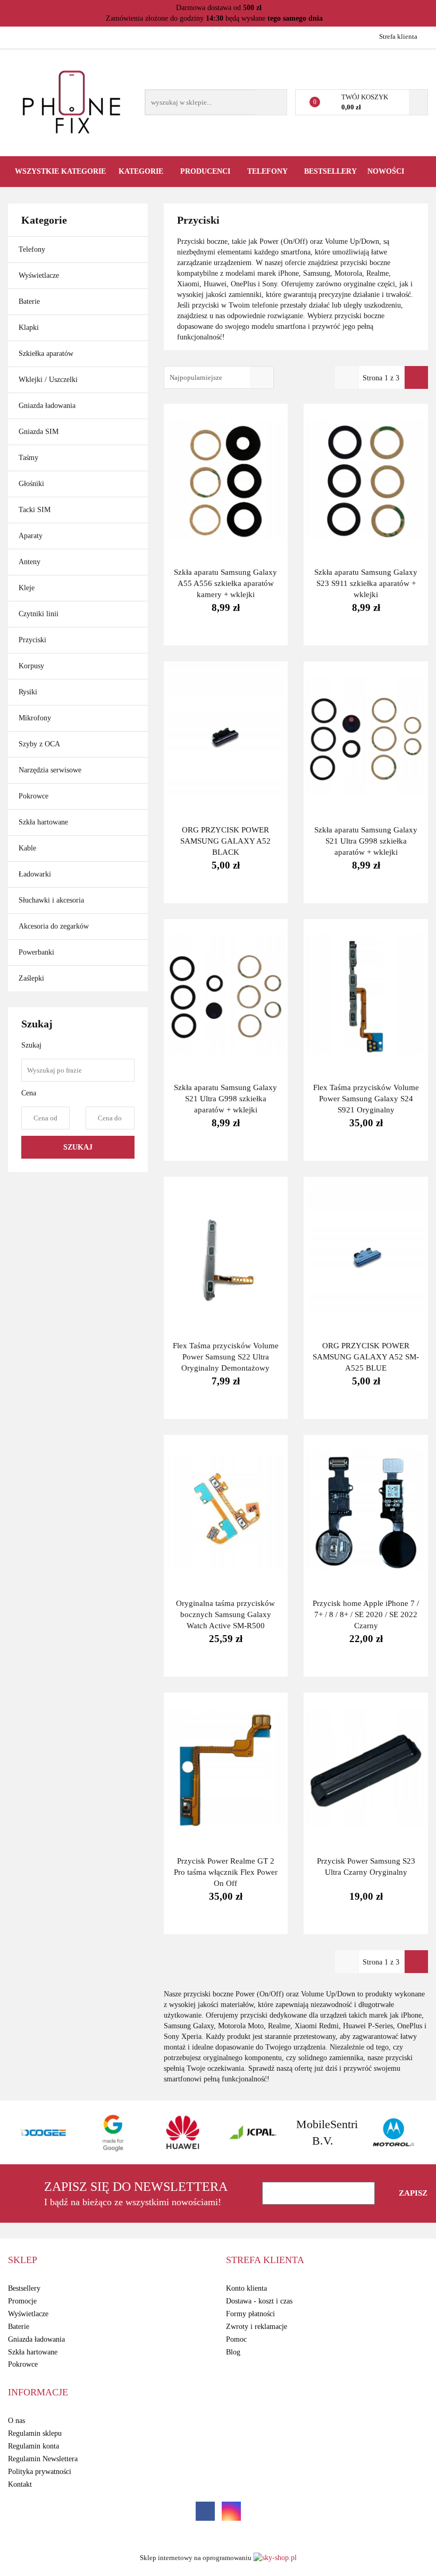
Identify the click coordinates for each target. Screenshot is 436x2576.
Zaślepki (31, 978)
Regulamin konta (33, 2446)
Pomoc (236, 2339)
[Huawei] (115, 2132)
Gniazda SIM (39, 432)
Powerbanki (36, 952)
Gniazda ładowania (47, 406)
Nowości (386, 171)
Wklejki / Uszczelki (48, 380)
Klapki (29, 328)
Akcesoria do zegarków (54, 926)
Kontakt (20, 2484)
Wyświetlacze (39, 275)
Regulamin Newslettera (43, 2459)
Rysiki (28, 692)
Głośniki (31, 484)
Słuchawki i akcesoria (51, 900)
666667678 (17, 36)
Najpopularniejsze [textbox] (196, 377)
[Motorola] (325, 2132)
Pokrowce (33, 796)
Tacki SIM (35, 510)
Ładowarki (35, 874)
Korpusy (31, 666)
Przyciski (32, 640)
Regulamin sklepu (35, 2433)
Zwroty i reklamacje (257, 2327)
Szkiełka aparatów (46, 354)
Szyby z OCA (39, 744)
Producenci (206, 171)
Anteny (30, 562)
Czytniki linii (39, 614)
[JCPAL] (185, 2132)
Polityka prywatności (40, 2472)
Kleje (27, 588)
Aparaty (31, 536)
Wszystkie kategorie (60, 171)
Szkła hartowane (43, 822)
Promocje (22, 2301)
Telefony (32, 249)
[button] (23, 2260)
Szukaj (78, 1147)
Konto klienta (246, 2288)
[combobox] (219, 377)
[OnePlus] (395, 2132)
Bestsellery (330, 171)
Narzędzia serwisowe (51, 770)
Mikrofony (35, 718)
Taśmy (28, 458)
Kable (27, 848)
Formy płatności (250, 2314)
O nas (16, 2421)
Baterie (29, 301)
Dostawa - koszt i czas (259, 2301)
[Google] (45, 2132)
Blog (233, 2352)
